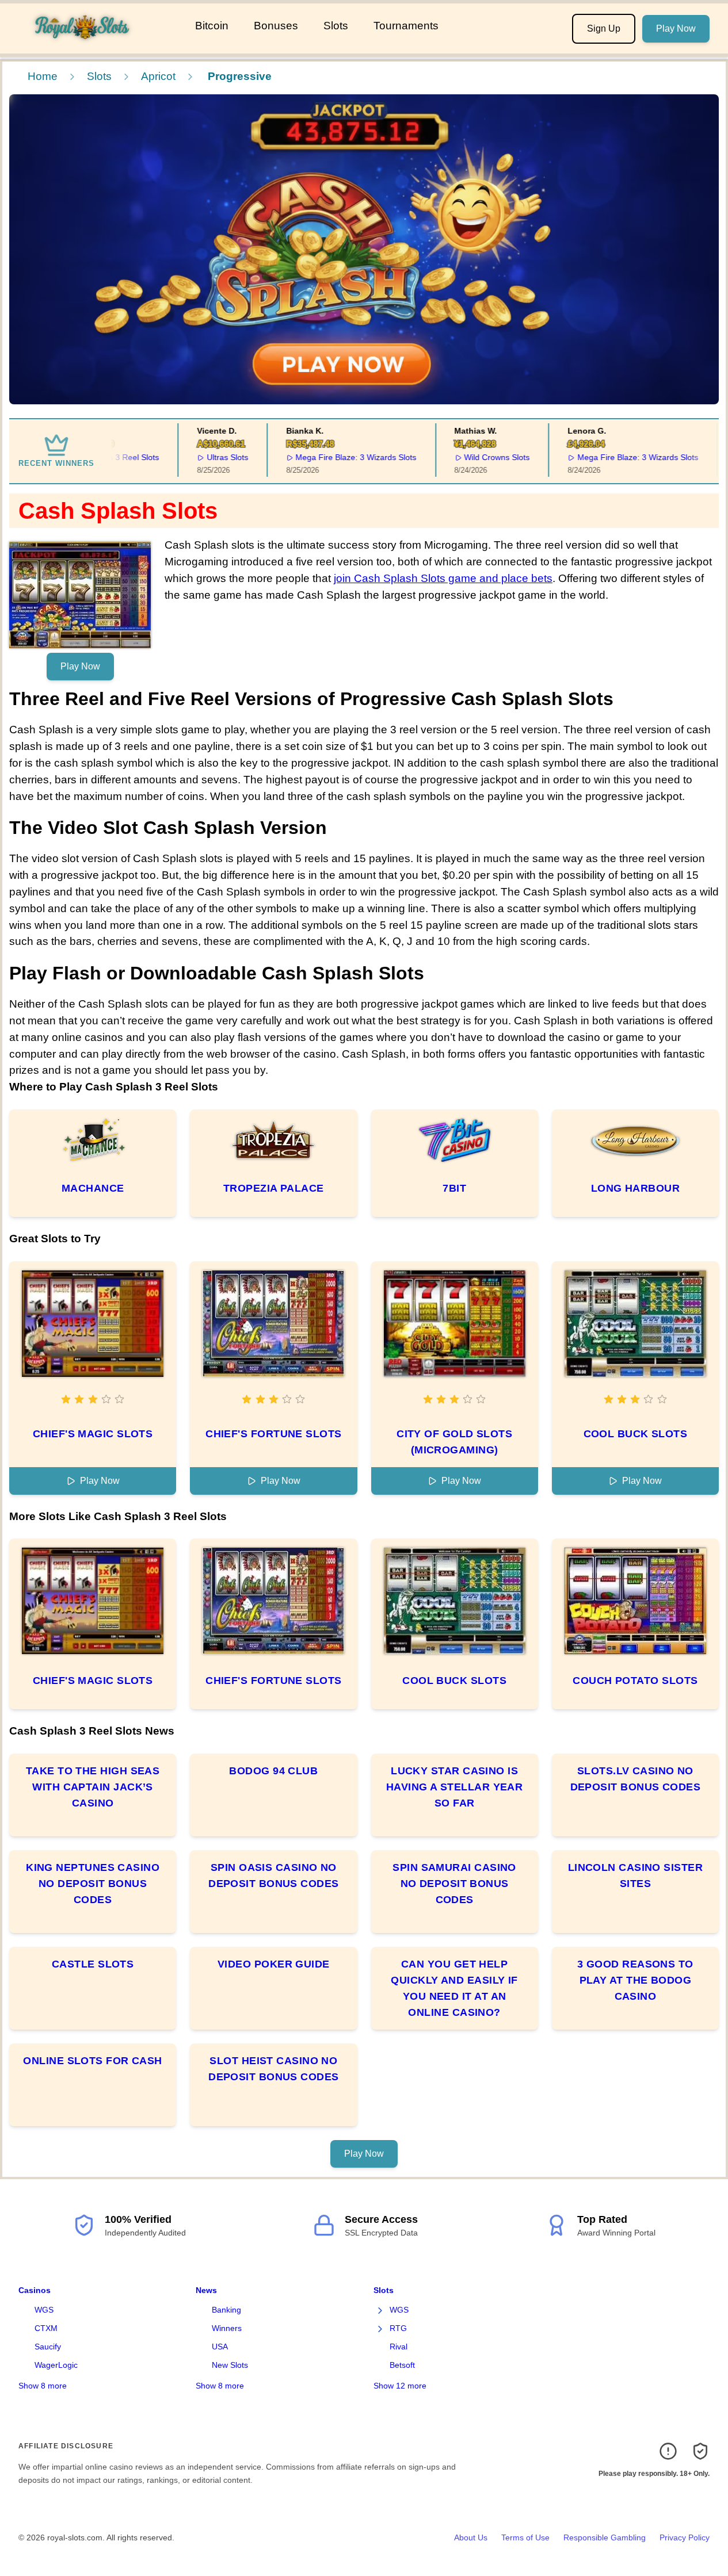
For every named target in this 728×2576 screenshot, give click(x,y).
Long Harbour (635, 1188)
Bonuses (276, 26)
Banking (226, 2310)
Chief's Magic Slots (93, 1434)
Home (43, 76)
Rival (399, 2347)
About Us (471, 2537)
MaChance (93, 1188)
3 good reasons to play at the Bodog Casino (635, 1980)
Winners (227, 2328)
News (206, 2290)
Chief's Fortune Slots (273, 1434)
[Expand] (380, 2310)
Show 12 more (400, 2386)
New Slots (230, 2365)
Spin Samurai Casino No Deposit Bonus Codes (454, 1884)
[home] (95, 45)
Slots (336, 26)
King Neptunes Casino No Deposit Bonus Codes (93, 1884)
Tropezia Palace (274, 1188)
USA (220, 2347)
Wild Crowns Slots (474, 457)
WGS (44, 2310)
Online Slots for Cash (92, 2061)
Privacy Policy (685, 2537)
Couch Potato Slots (635, 1681)
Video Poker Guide (274, 1964)
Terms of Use (525, 2537)
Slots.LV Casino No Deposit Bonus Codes (636, 1779)
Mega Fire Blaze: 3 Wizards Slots (333, 457)
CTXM (46, 2328)
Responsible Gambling (605, 2537)
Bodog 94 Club (273, 1771)
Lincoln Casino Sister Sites (635, 1875)
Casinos (35, 2290)
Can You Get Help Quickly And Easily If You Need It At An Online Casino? (454, 1988)
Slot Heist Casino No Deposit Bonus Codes (274, 2069)
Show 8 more (43, 2386)
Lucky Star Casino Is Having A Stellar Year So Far (454, 1787)
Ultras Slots (204, 457)
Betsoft (402, 2365)
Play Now (676, 28)
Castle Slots (93, 1964)
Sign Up (604, 28)
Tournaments (406, 26)
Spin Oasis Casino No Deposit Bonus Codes (274, 1875)
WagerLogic (56, 2365)
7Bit (454, 1188)
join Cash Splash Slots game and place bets (443, 578)
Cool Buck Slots (636, 1434)
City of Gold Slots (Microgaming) (454, 1442)
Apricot (158, 76)
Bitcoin (212, 26)
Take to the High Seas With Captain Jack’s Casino (93, 1787)
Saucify (48, 2347)
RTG (398, 2328)
